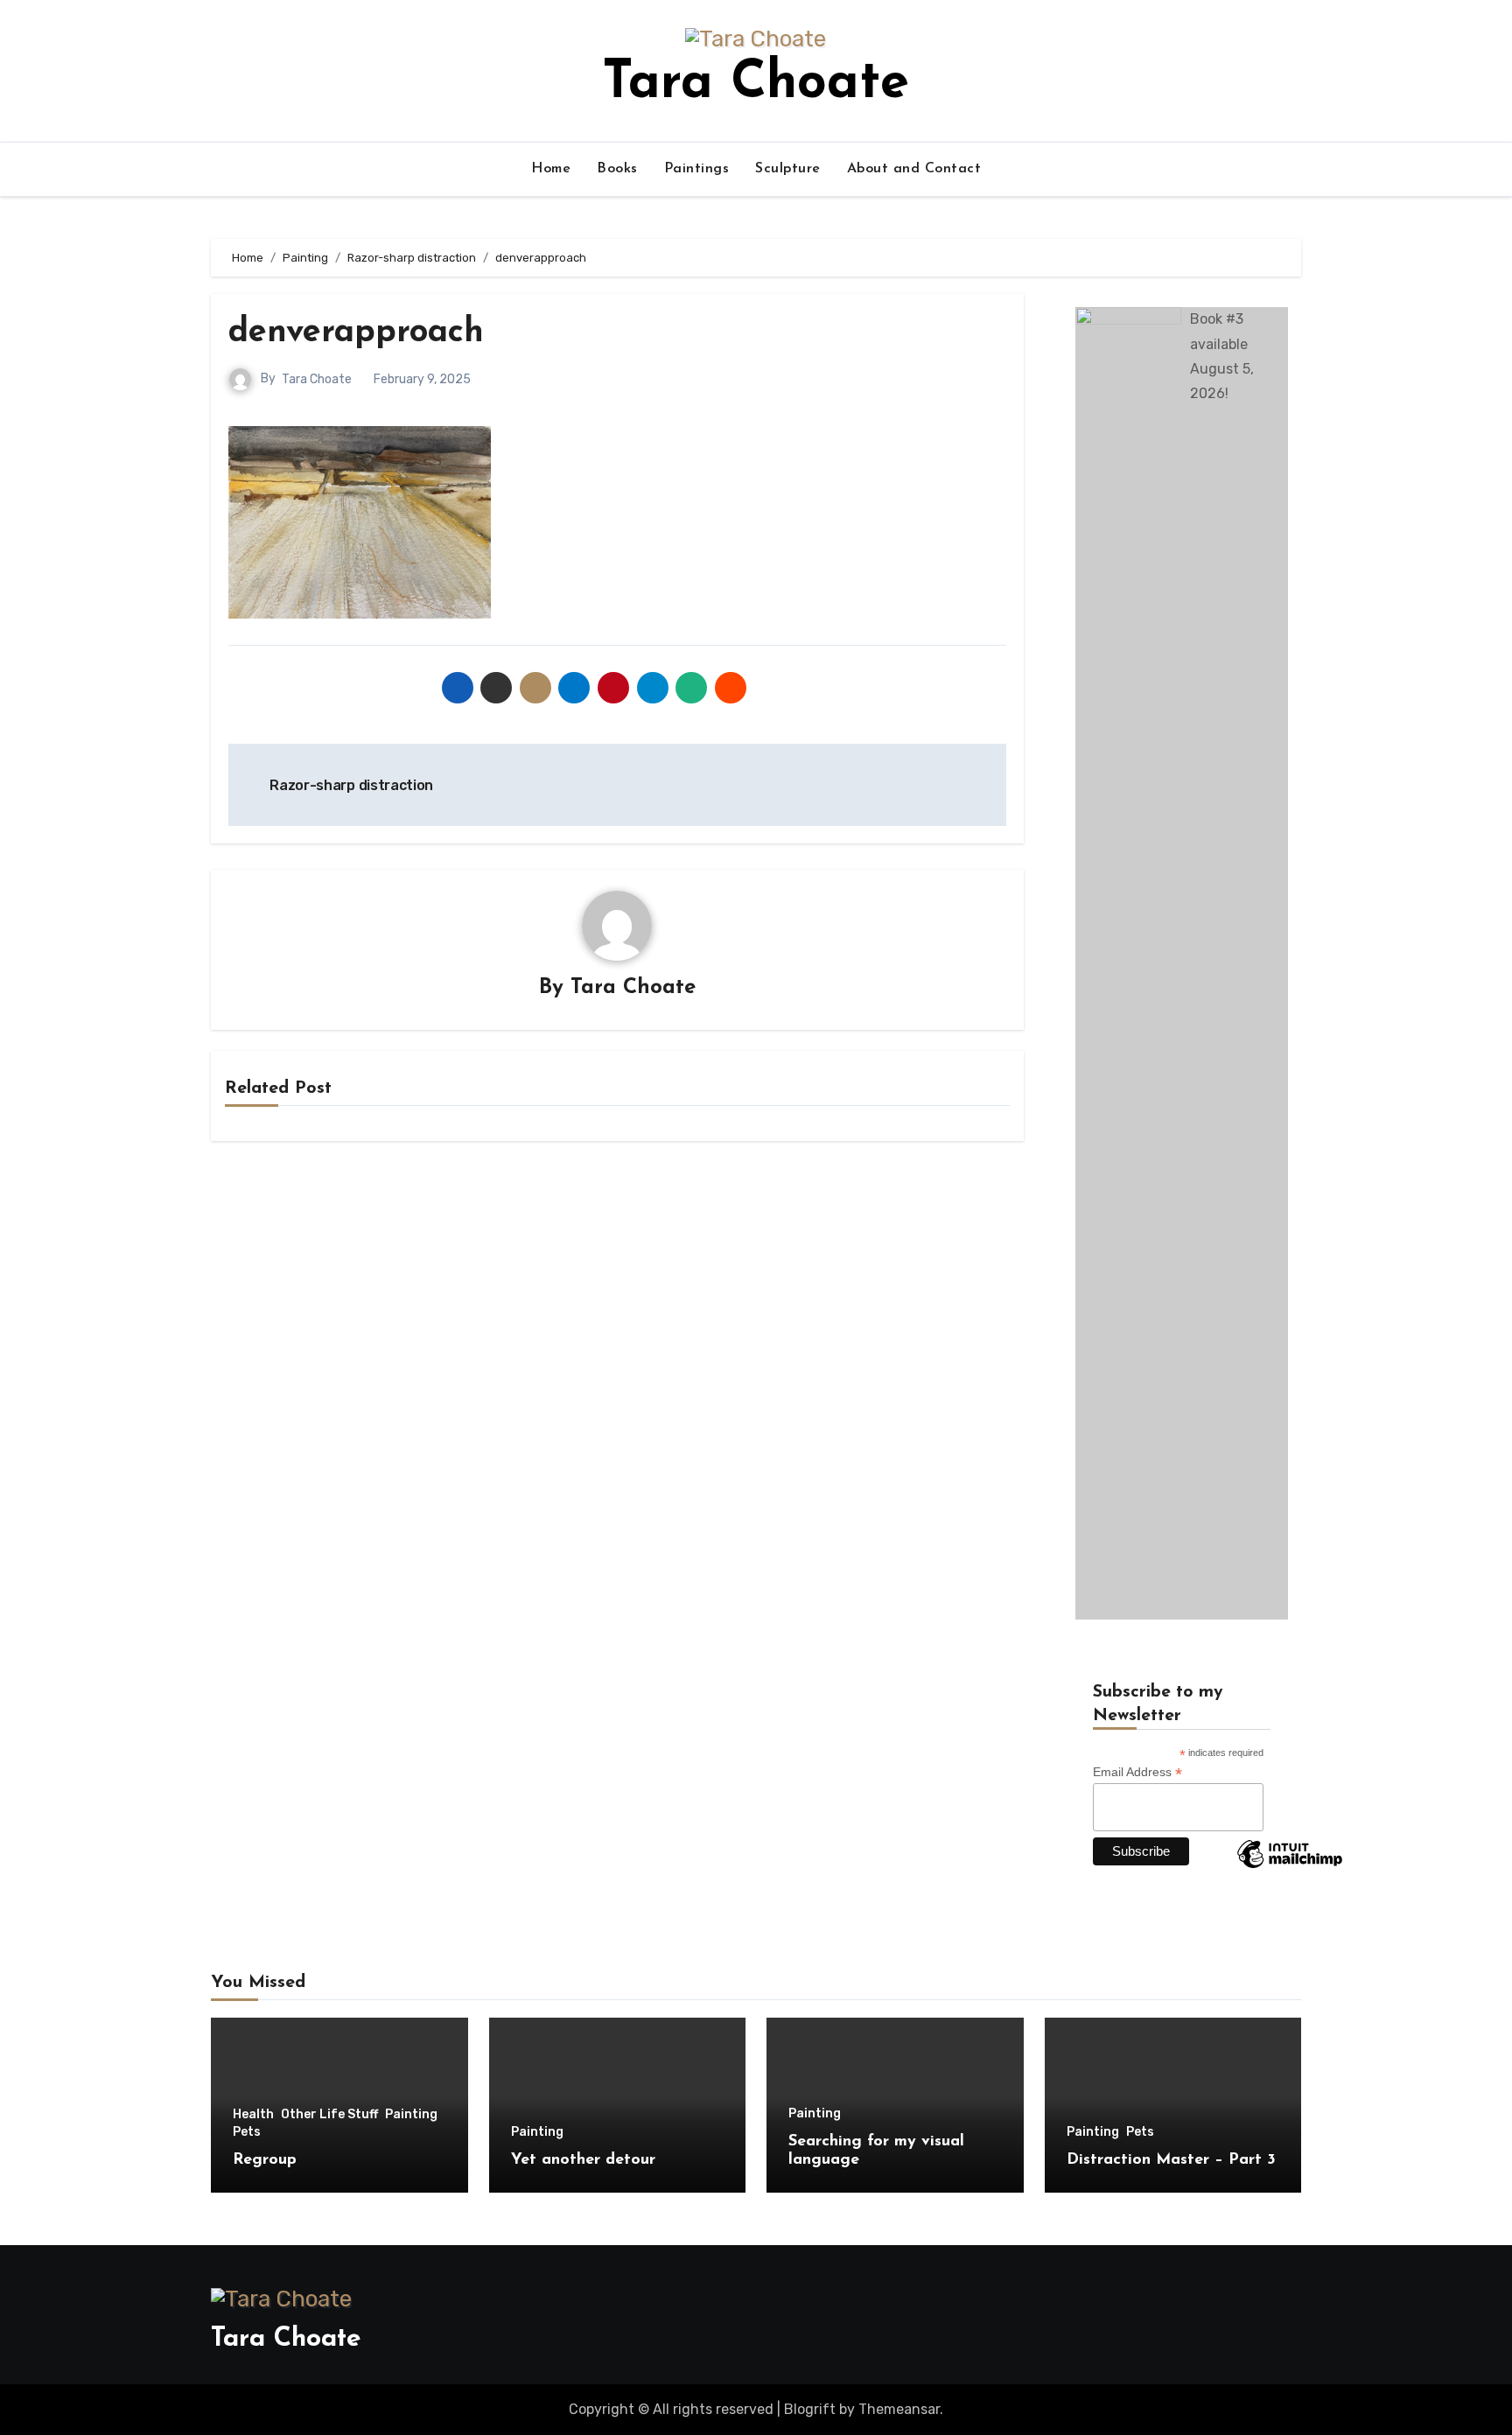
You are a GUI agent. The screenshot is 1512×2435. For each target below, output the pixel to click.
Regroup (265, 2160)
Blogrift (810, 2409)
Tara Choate (756, 84)
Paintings (697, 169)
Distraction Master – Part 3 (1171, 2160)
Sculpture (788, 169)
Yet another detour (583, 2160)
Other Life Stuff (329, 2115)
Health (253, 2115)
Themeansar (899, 2409)
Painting (411, 2115)
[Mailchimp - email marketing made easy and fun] (1290, 1867)
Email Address (1137, 1772)
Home (551, 169)
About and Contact (914, 169)
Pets (247, 2132)
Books (617, 169)
